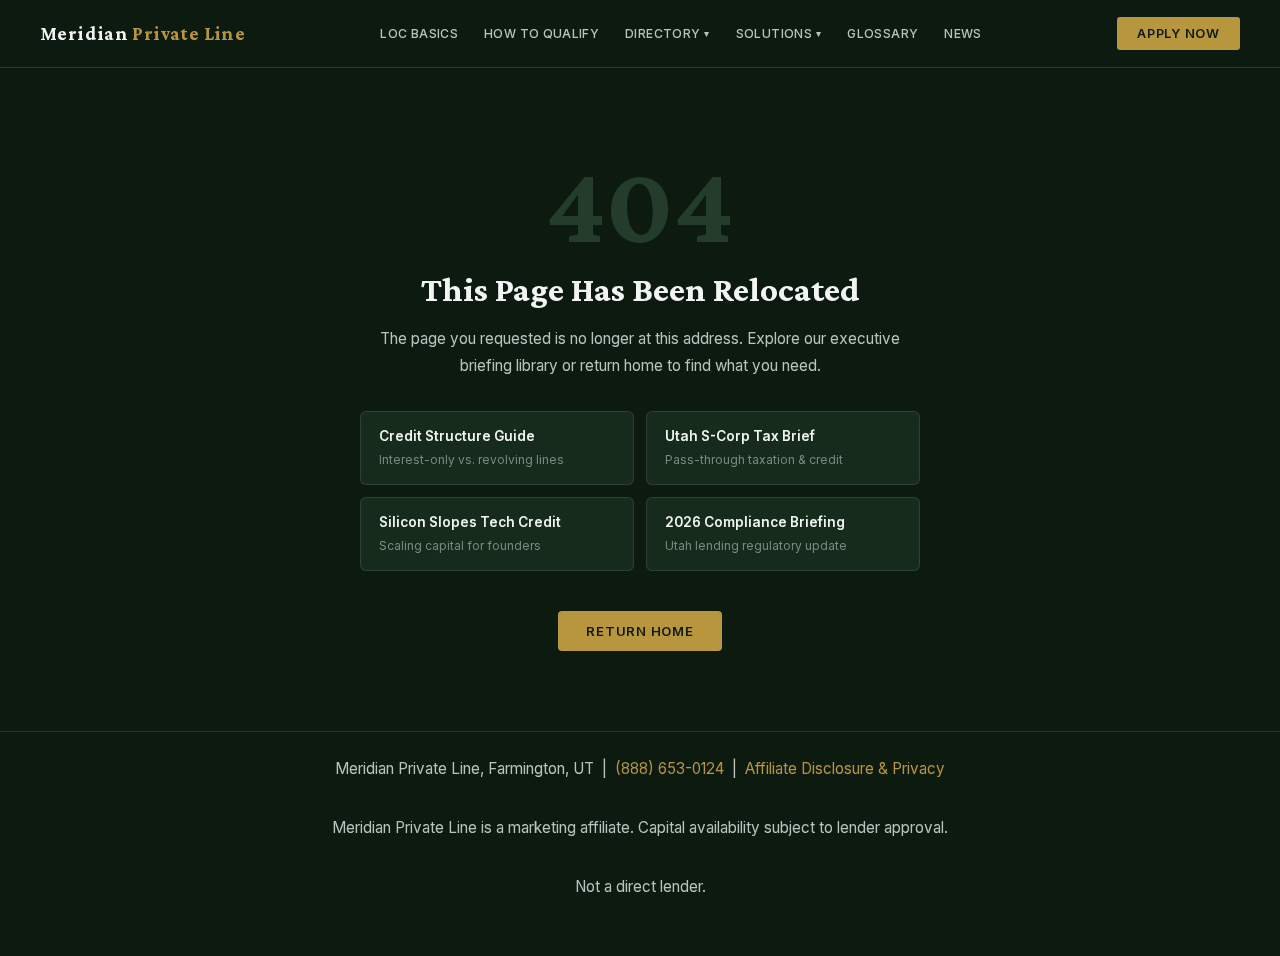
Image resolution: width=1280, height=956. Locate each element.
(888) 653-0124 (669, 768)
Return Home (640, 631)
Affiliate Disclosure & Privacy (845, 768)
